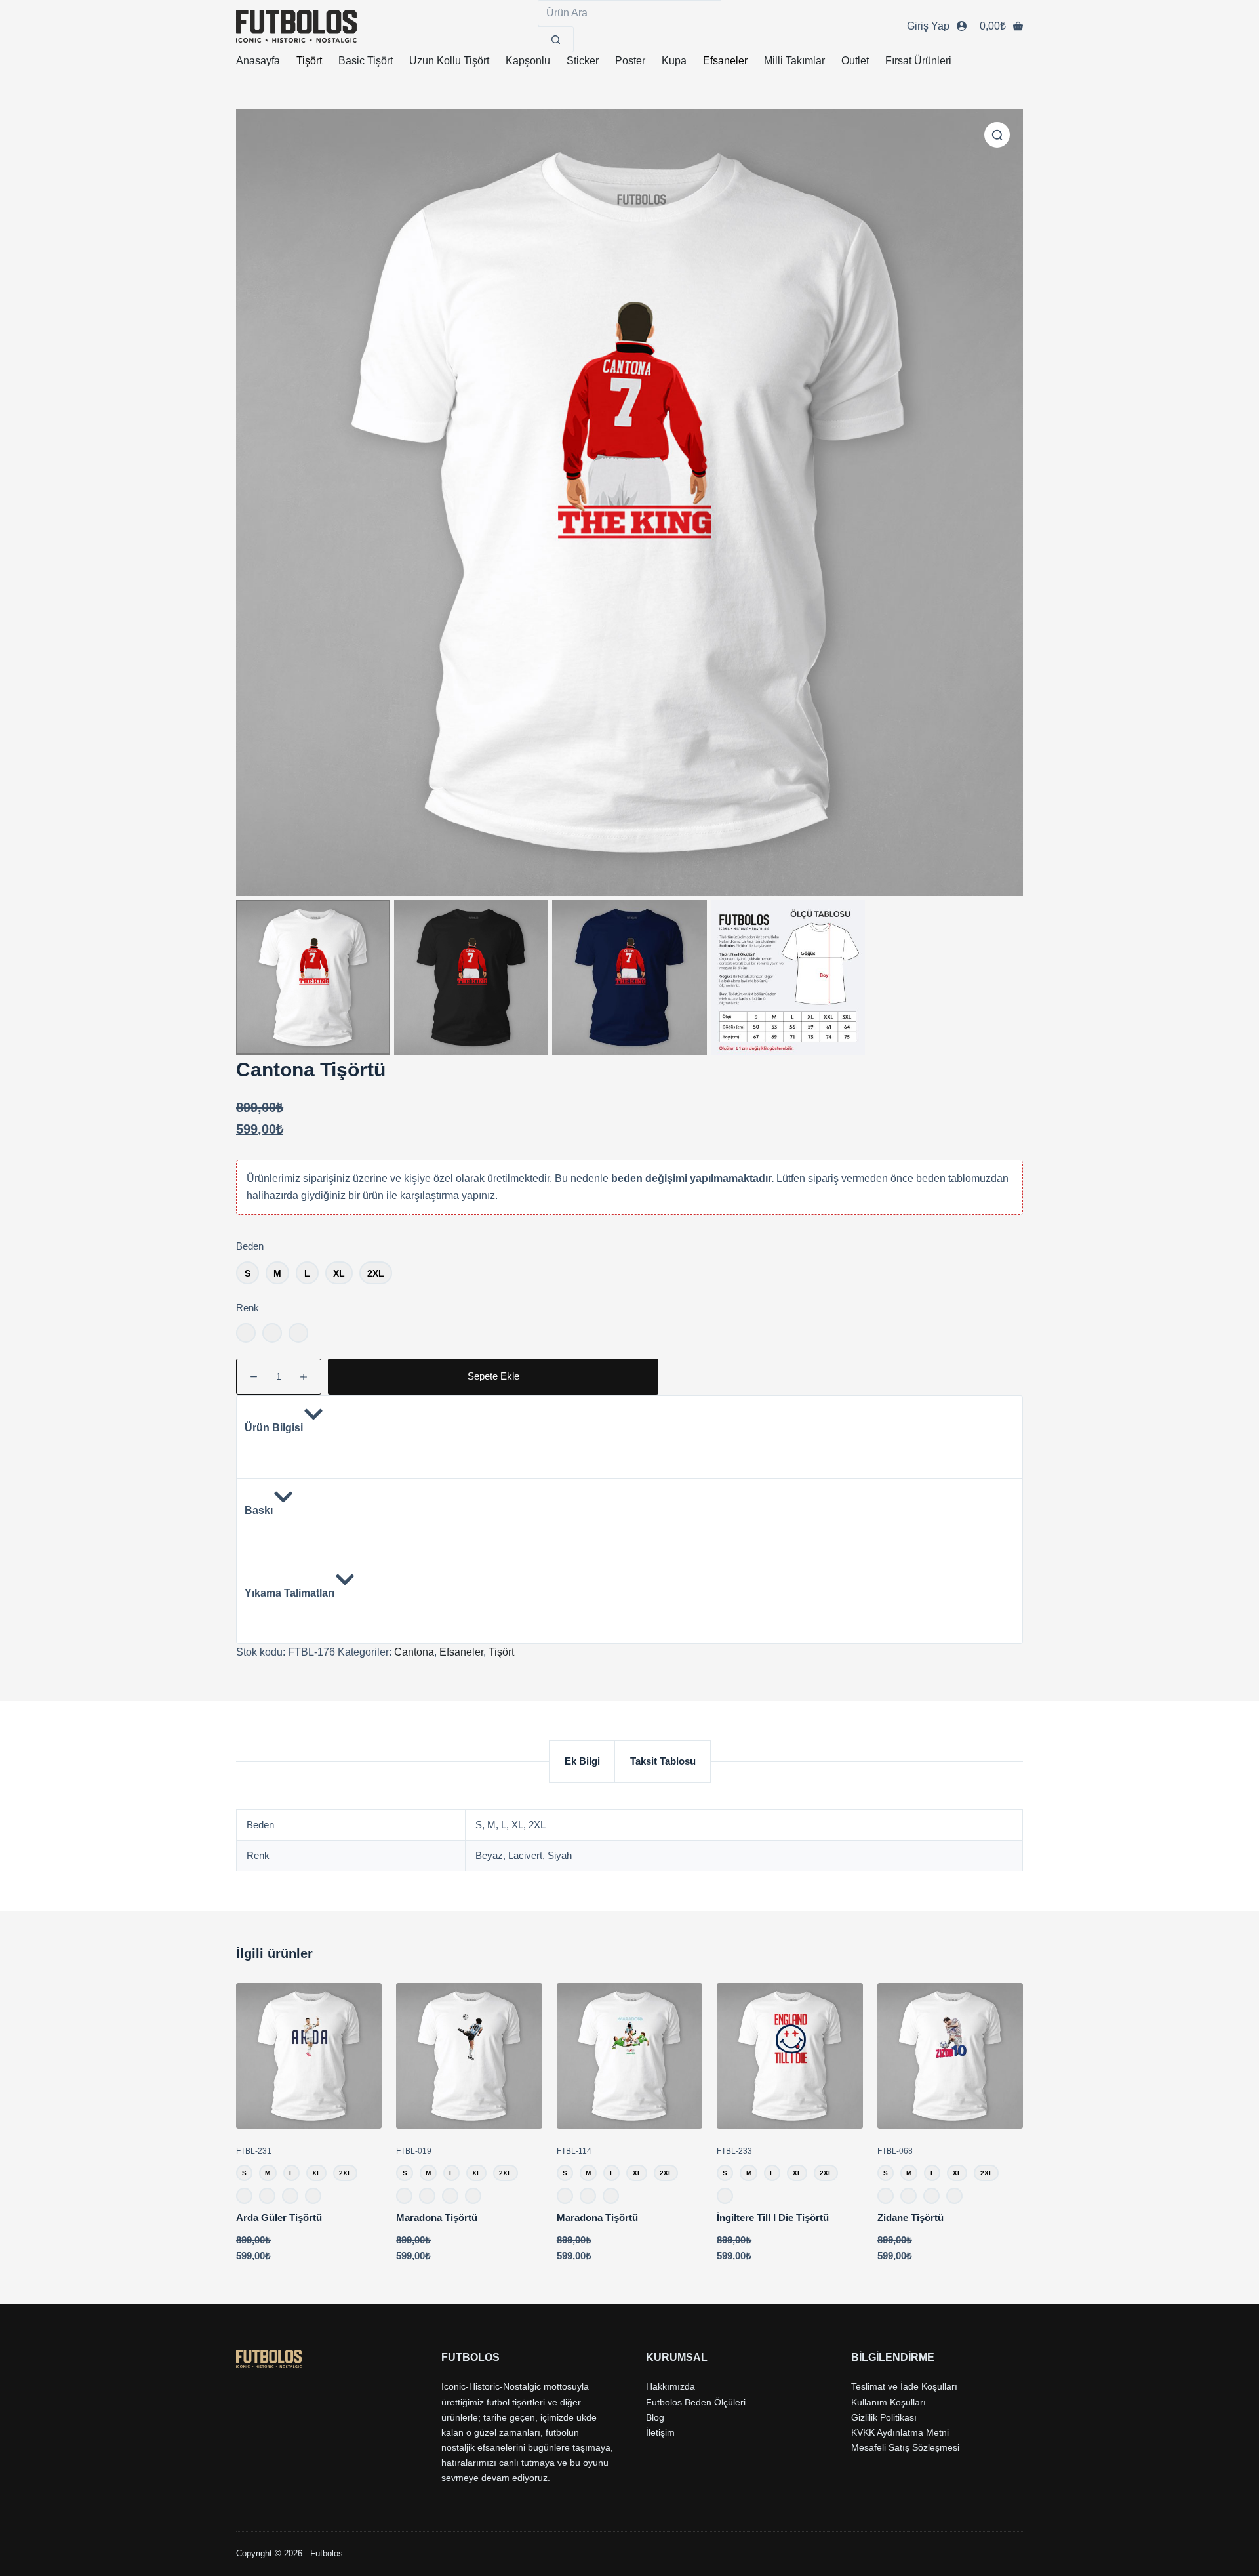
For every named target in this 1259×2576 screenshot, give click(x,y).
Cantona (414, 1652)
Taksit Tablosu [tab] (663, 1761)
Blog (655, 2417)
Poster (630, 61)
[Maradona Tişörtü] (469, 2056)
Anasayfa (258, 61)
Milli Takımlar (794, 61)
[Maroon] (290, 2196)
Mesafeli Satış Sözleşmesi (905, 2447)
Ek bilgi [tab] (582, 1761)
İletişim (660, 2432)
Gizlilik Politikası (884, 2417)
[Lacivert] (272, 1333)
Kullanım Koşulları (889, 2402)
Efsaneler (725, 61)
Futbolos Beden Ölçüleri (696, 2402)
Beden (250, 1246)
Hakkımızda (670, 2386)
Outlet (855, 61)
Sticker (583, 61)
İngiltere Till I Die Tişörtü (773, 2218)
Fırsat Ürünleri (918, 61)
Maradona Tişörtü (437, 2218)
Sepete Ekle (493, 1376)
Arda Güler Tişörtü (279, 2218)
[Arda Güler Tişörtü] (309, 2056)
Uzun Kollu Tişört (449, 61)
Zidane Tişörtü (910, 2218)
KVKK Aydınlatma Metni (900, 2432)
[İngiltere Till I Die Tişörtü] (789, 2056)
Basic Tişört (366, 61)
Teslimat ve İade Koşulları (904, 2386)
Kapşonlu (528, 61)
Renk (248, 1308)
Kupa (674, 61)
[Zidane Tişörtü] (950, 2056)
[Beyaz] (246, 1333)
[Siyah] (298, 1333)
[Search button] (556, 39)
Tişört (309, 61)
